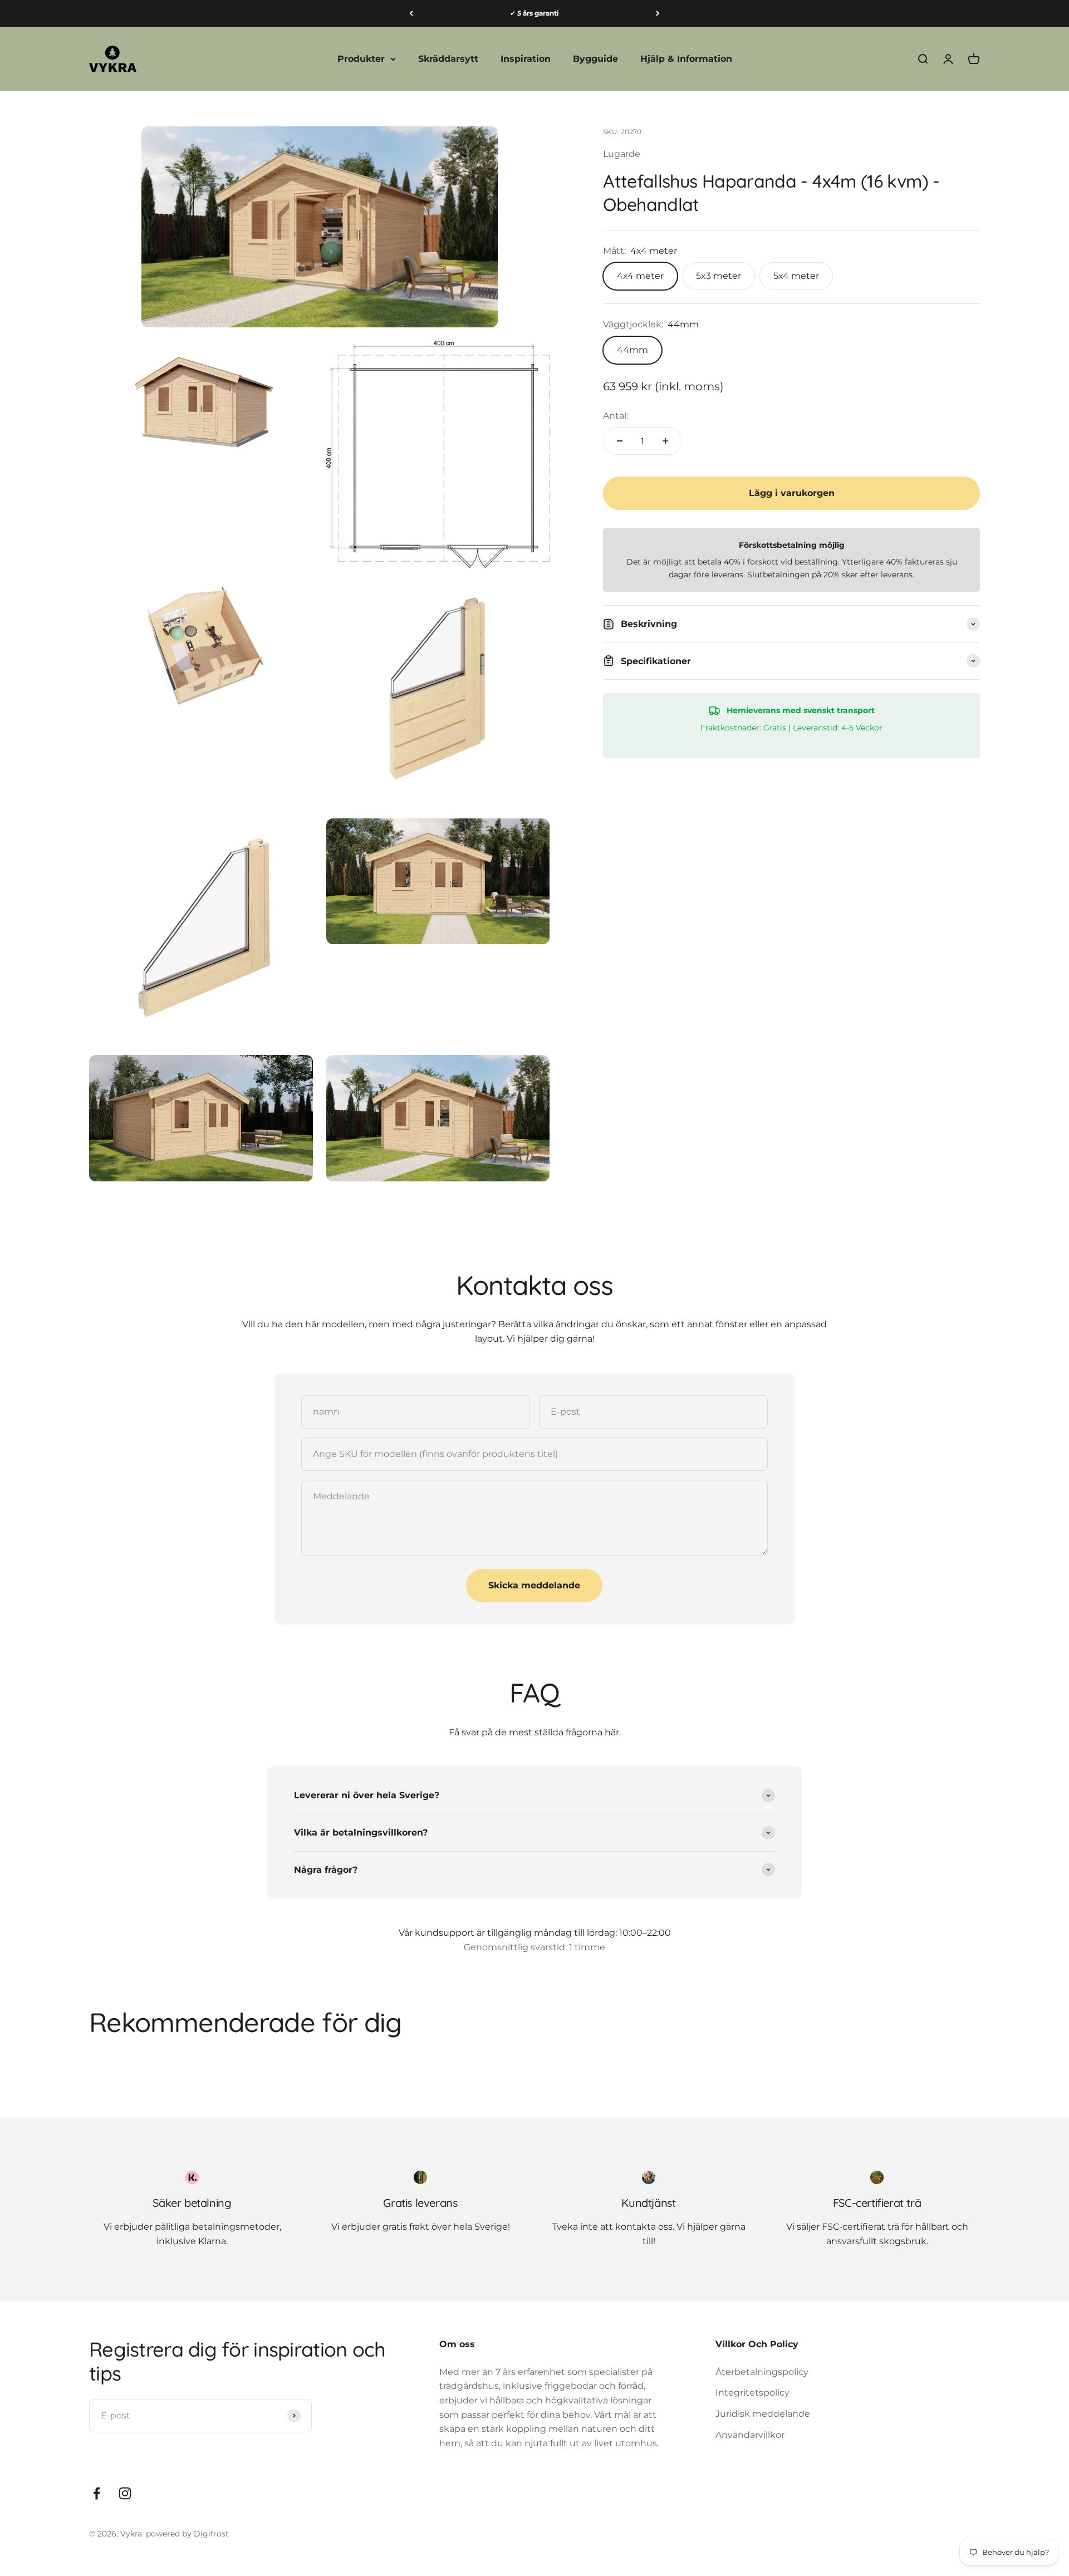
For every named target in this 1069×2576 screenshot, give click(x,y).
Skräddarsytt (448, 59)
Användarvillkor (750, 2435)
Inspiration (526, 59)
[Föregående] (411, 13)
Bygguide (595, 59)
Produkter (361, 59)
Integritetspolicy (752, 2393)
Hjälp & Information (686, 59)
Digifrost (211, 2534)
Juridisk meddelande (763, 2414)
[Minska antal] (620, 441)
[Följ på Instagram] (125, 2493)
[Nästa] (658, 13)
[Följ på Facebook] (97, 2493)
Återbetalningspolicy (762, 2372)
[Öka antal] (665, 441)
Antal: (616, 416)
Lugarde (622, 154)
